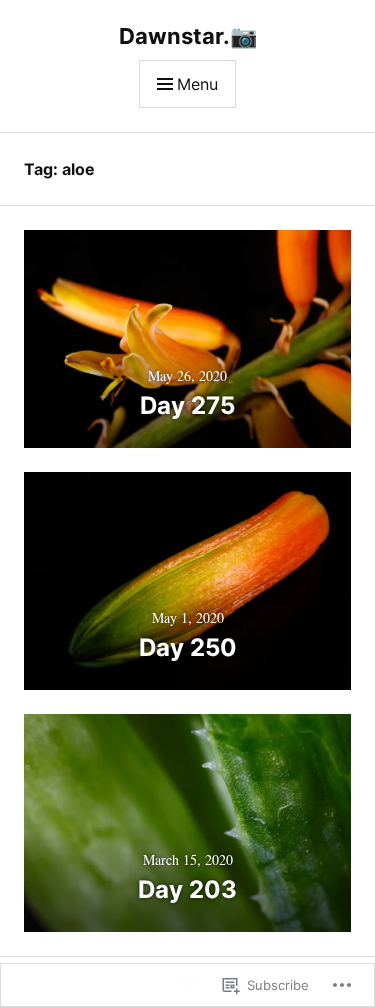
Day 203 (187, 889)
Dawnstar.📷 (188, 36)
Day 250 (188, 647)
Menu (197, 84)
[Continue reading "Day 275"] (187, 339)
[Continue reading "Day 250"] (187, 581)
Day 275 (187, 405)
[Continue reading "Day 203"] (187, 823)
